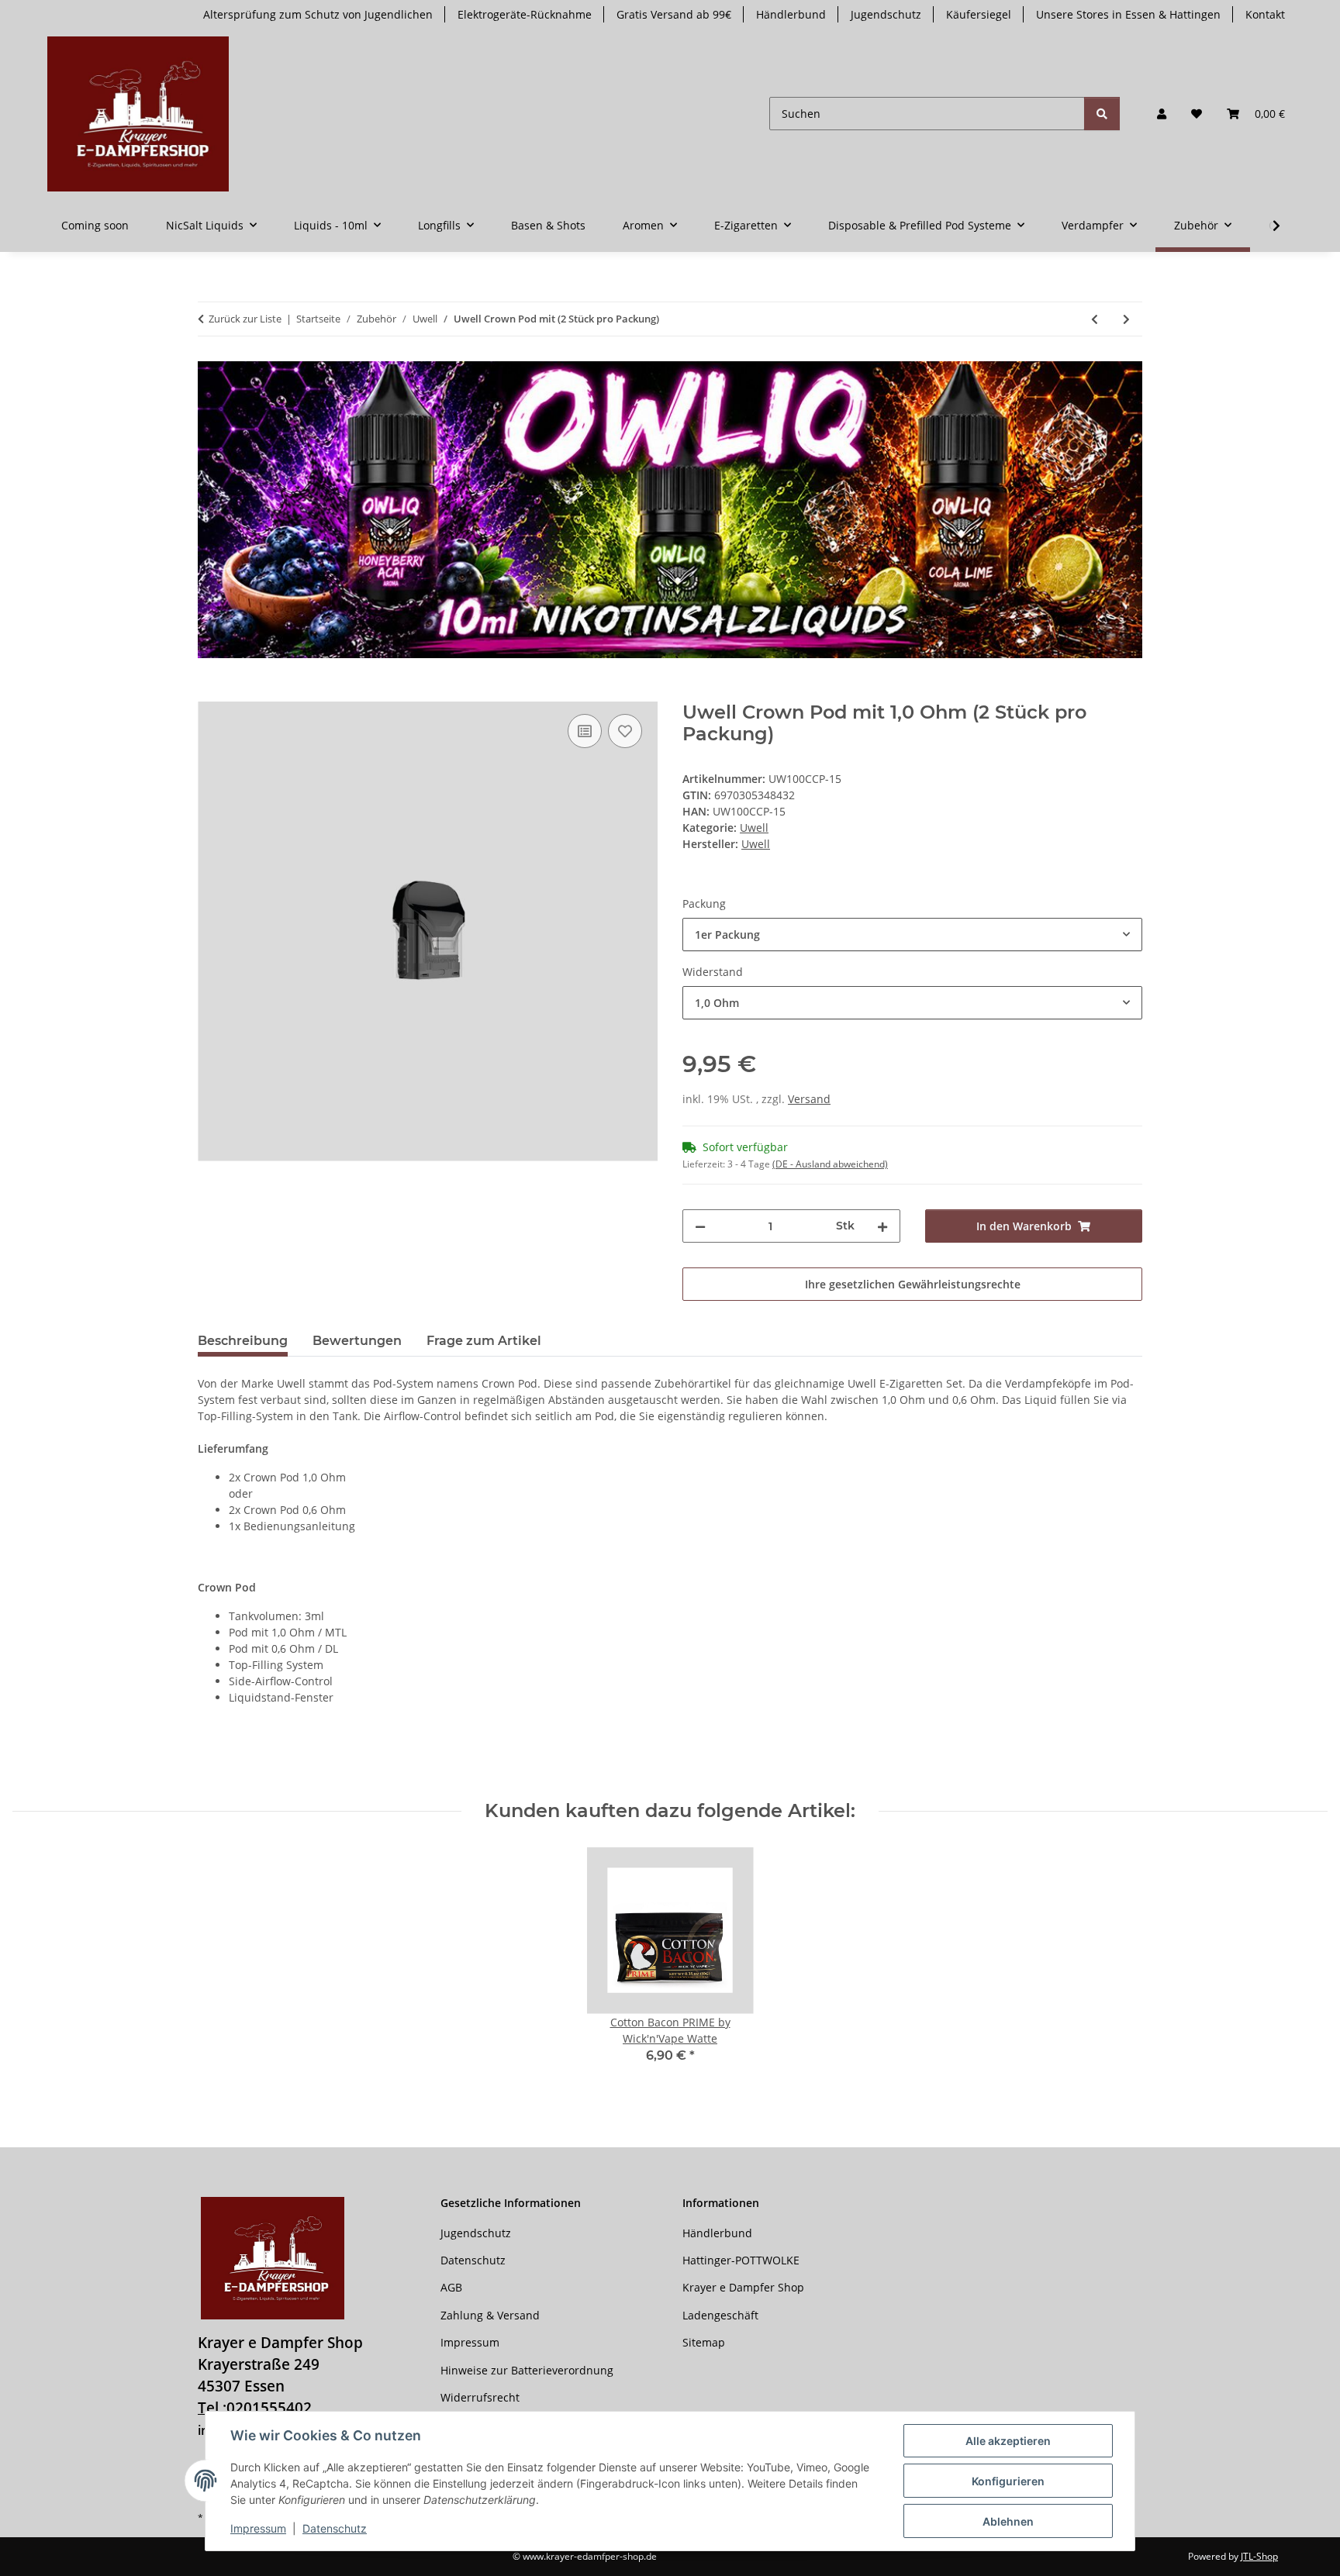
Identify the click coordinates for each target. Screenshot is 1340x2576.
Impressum (258, 2528)
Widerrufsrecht (480, 2397)
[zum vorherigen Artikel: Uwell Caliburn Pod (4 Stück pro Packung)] (1095, 319)
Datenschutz (335, 2528)
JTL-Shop (1259, 2556)
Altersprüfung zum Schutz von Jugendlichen (318, 14)
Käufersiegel (979, 14)
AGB (451, 2287)
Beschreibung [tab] (243, 1341)
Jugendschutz (886, 14)
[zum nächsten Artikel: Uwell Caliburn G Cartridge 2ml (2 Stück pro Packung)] (1126, 319)
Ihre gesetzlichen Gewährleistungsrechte (913, 1284)
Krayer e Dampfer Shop (743, 2287)
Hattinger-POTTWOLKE (741, 2260)
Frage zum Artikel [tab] (484, 1341)
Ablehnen (1008, 2521)
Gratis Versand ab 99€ (674, 14)
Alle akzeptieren (1008, 2441)
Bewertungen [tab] (357, 1341)
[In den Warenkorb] (210, 693)
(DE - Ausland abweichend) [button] (830, 1164)
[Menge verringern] (700, 1226)
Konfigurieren (1008, 2481)
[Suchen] (1102, 114)
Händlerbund (791, 14)
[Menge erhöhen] (882, 1226)
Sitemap (704, 2342)
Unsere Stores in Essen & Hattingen (1128, 14)
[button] (1162, 114)
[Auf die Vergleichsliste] (585, 731)
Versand (809, 1099)
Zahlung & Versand (490, 2315)
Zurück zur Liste (245, 319)
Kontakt (1265, 14)
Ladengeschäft (720, 2315)
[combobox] (912, 935)
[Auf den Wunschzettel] (625, 731)
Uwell (754, 828)
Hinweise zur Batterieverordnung (527, 2370)
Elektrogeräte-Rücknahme (525, 14)
